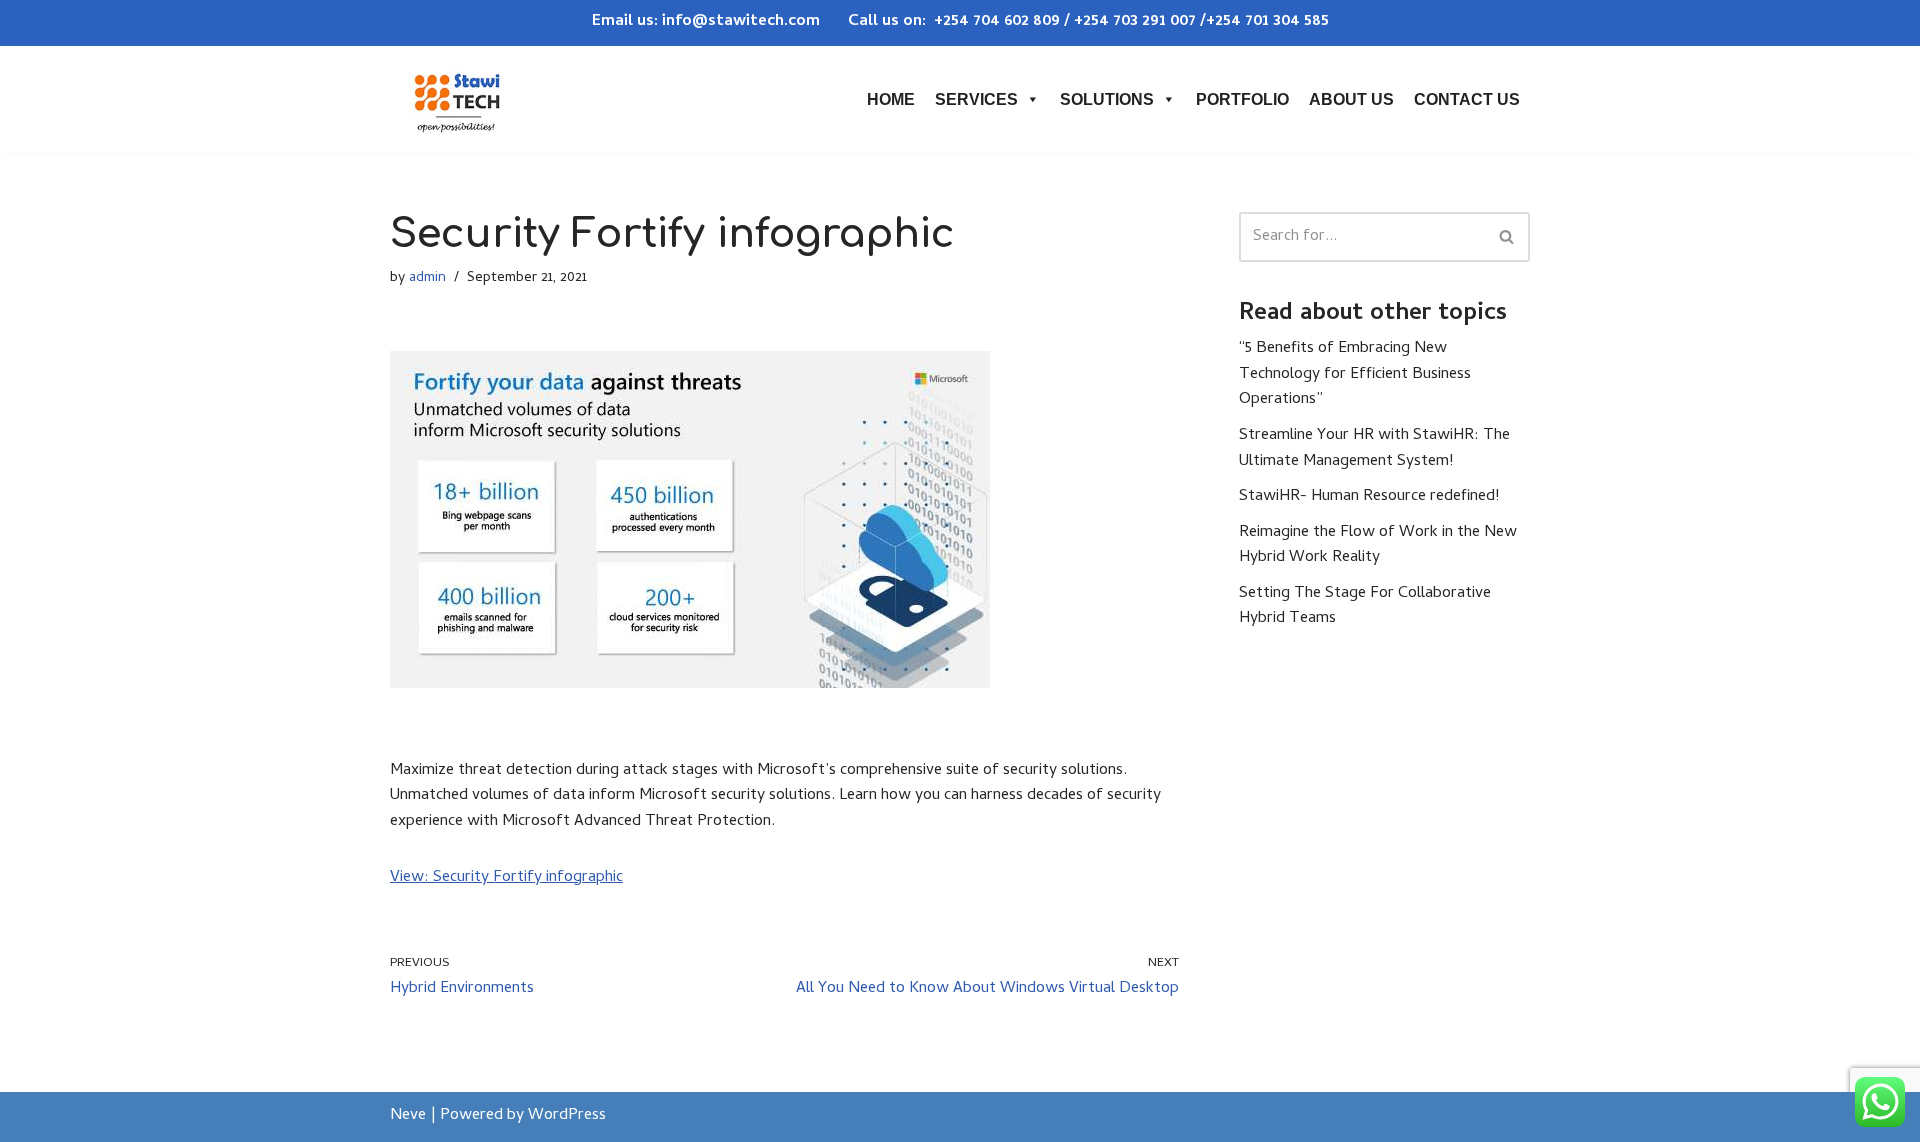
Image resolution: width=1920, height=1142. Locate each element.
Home (891, 99)
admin (427, 278)
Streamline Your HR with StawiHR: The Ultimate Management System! (1374, 449)
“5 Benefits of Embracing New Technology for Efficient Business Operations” (1355, 374)
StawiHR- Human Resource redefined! (1369, 497)
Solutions (1107, 99)
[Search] (1507, 237)
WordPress (567, 1116)
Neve (408, 1116)
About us (1351, 99)
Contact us (1467, 99)
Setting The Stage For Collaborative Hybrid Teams (1365, 607)
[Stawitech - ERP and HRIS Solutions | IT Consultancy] (457, 99)
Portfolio (1242, 99)
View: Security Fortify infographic (506, 878)
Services (976, 99)
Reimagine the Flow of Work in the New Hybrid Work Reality (1378, 546)
